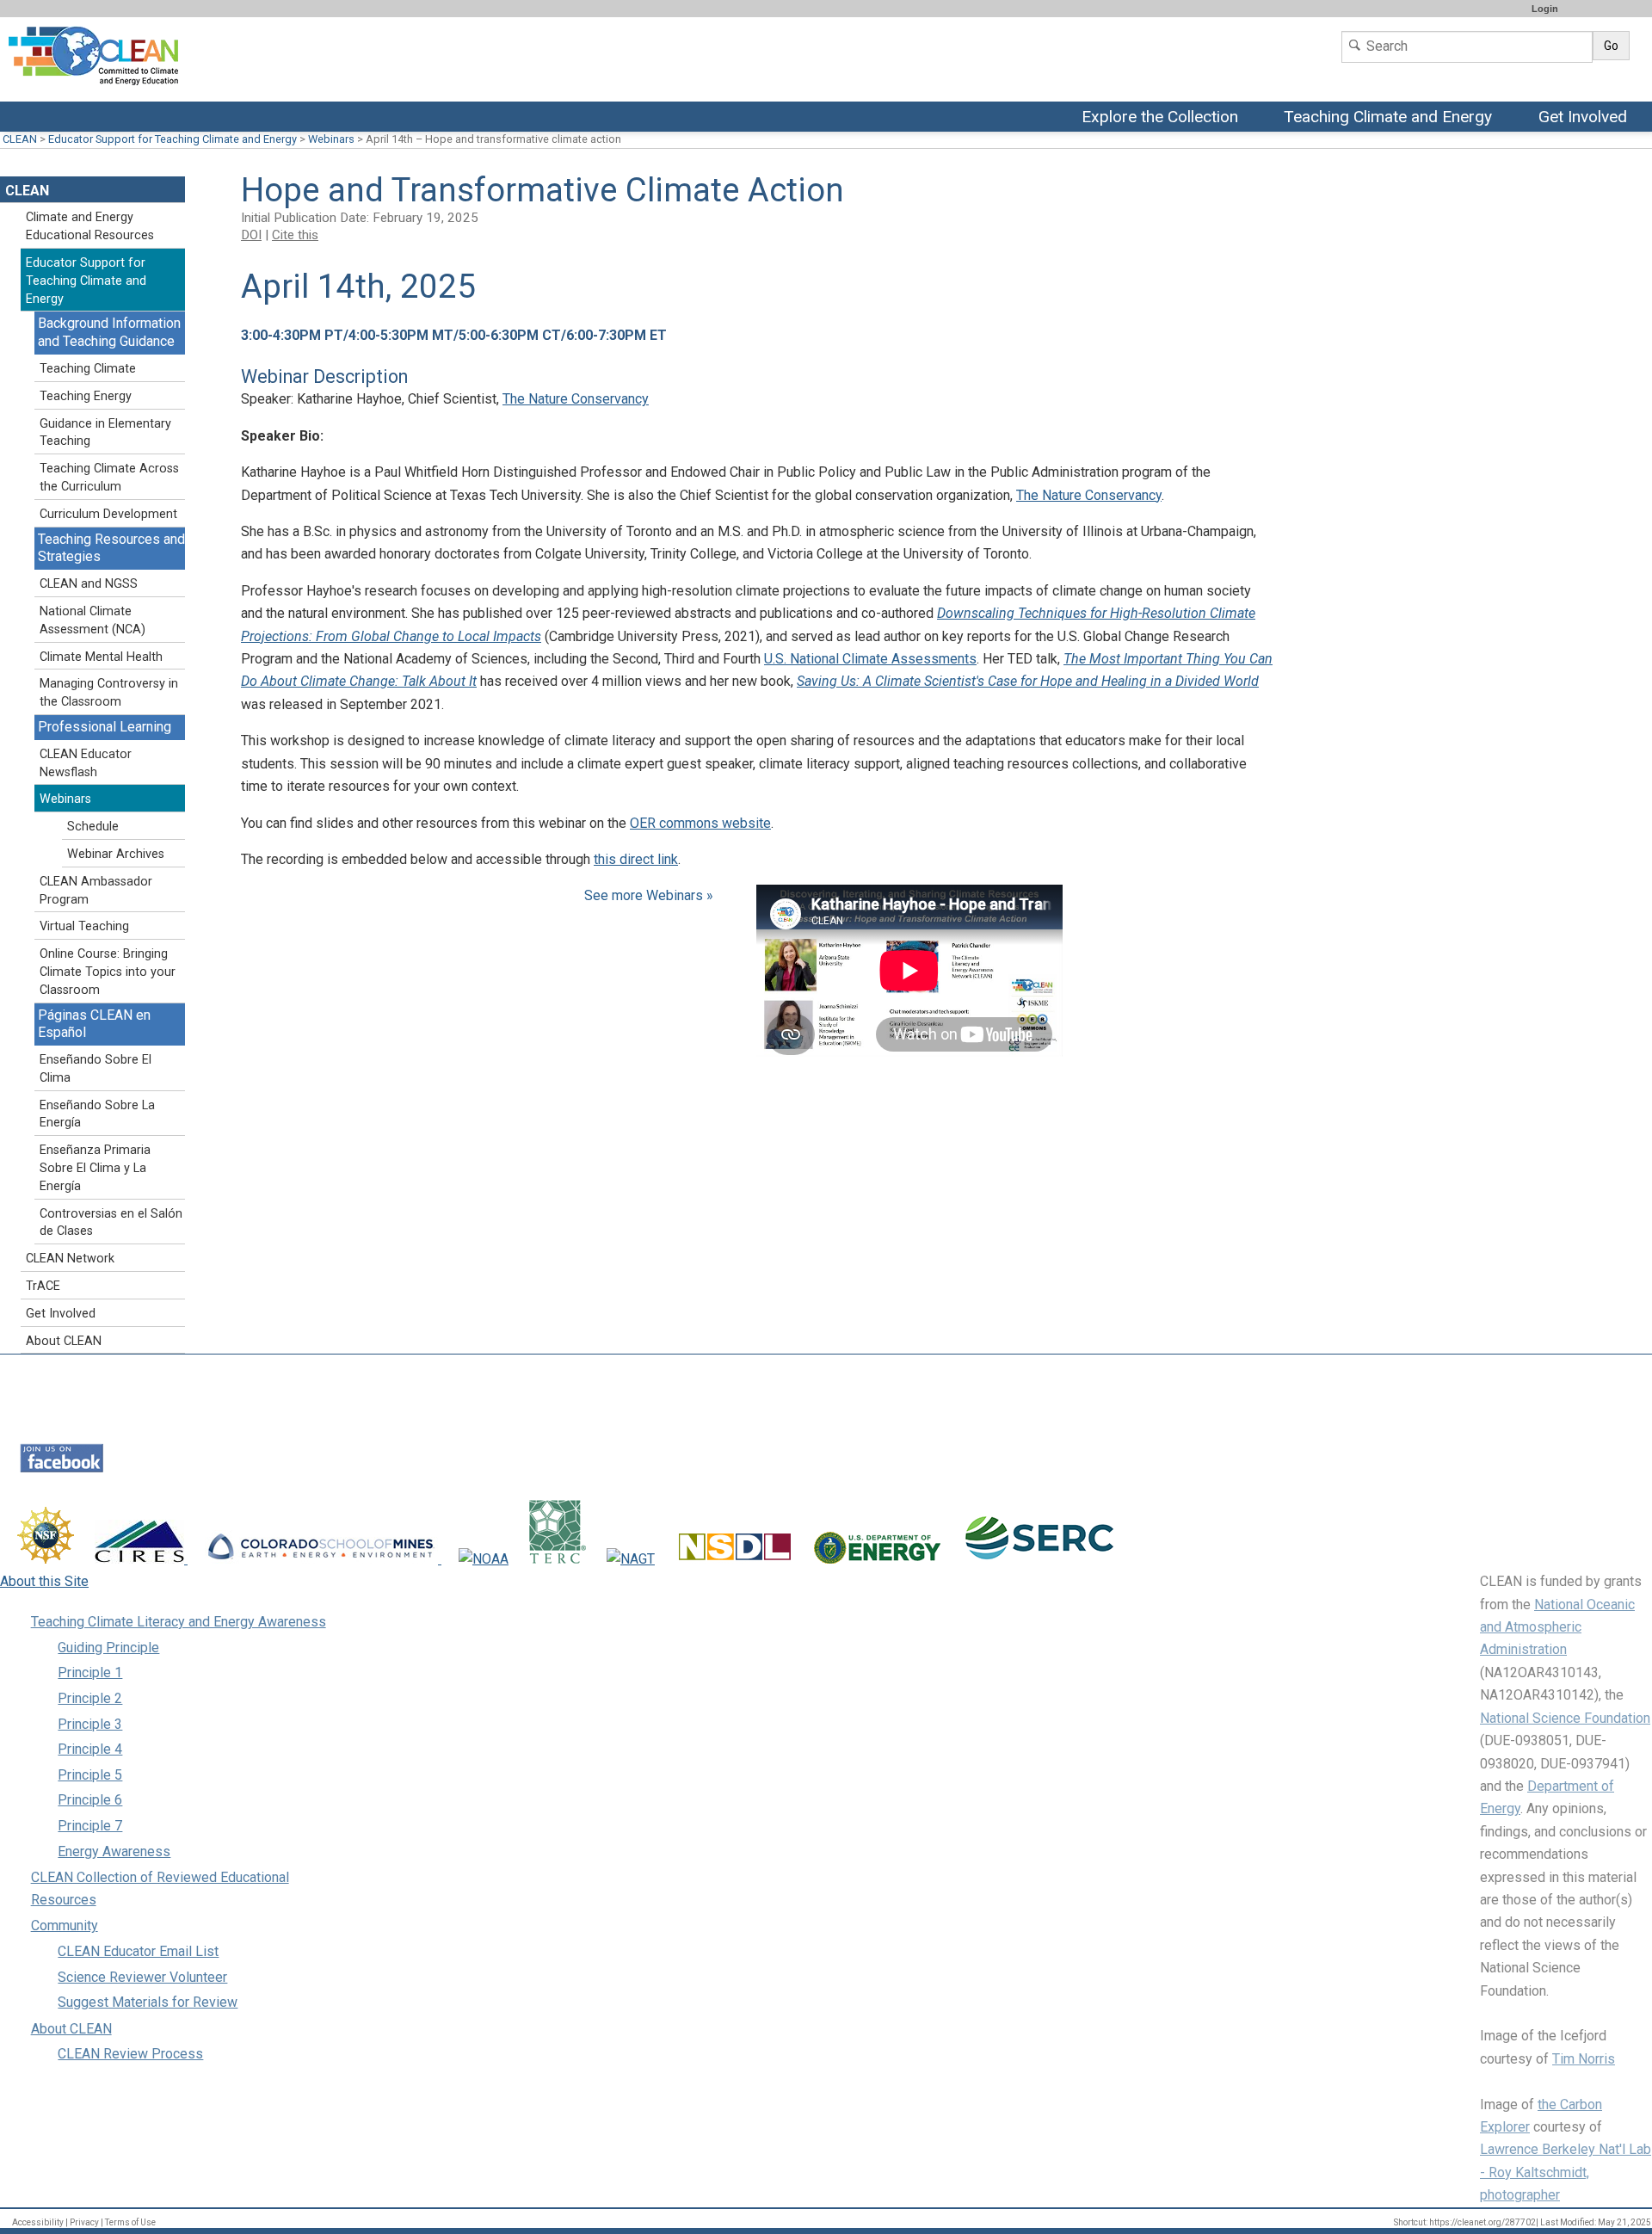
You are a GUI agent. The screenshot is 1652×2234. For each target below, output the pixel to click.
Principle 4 (90, 1749)
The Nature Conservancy (576, 399)
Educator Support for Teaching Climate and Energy (173, 139)
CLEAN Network (70, 1259)
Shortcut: (1411, 2222)
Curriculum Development (108, 514)
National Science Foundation (1565, 1718)
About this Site (44, 1581)
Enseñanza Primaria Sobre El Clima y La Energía (95, 1168)
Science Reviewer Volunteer (142, 1977)
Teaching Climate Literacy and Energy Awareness (179, 1622)
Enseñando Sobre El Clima (96, 1069)
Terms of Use (130, 2222)
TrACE (43, 1286)
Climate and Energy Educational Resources (90, 226)
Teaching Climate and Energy (1388, 118)
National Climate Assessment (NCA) (92, 620)
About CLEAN (64, 1341)
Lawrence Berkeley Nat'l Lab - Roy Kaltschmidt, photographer (1566, 2172)
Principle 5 (90, 1775)
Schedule (93, 827)
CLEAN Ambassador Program (96, 891)
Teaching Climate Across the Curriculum (109, 478)
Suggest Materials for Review (148, 2002)
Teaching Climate (88, 369)
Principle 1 (90, 1672)
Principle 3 (90, 1724)
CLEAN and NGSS (89, 584)
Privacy (84, 2222)
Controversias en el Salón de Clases (111, 1223)
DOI (251, 235)
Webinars (331, 139)
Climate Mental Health (101, 657)
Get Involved (1585, 118)
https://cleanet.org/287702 (1482, 2222)
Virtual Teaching (84, 926)
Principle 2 (90, 1698)
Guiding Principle (108, 1648)
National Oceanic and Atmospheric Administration (1557, 1627)
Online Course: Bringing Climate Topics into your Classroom (108, 972)
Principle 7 (90, 1826)
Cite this (295, 235)
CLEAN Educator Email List (138, 1951)
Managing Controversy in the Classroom (109, 693)
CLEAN (20, 139)
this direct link (636, 859)
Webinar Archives (116, 854)
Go (1611, 46)
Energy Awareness (114, 1851)
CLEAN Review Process (130, 2054)
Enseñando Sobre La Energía (97, 1114)
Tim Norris (1584, 2059)
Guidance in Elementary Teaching (105, 433)
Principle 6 (90, 1800)
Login (1545, 9)
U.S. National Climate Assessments (870, 659)
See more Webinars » (649, 895)
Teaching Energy (86, 396)
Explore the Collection (1164, 118)
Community (65, 1925)
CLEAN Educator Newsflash (86, 763)
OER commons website (700, 823)
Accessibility (38, 2222)
